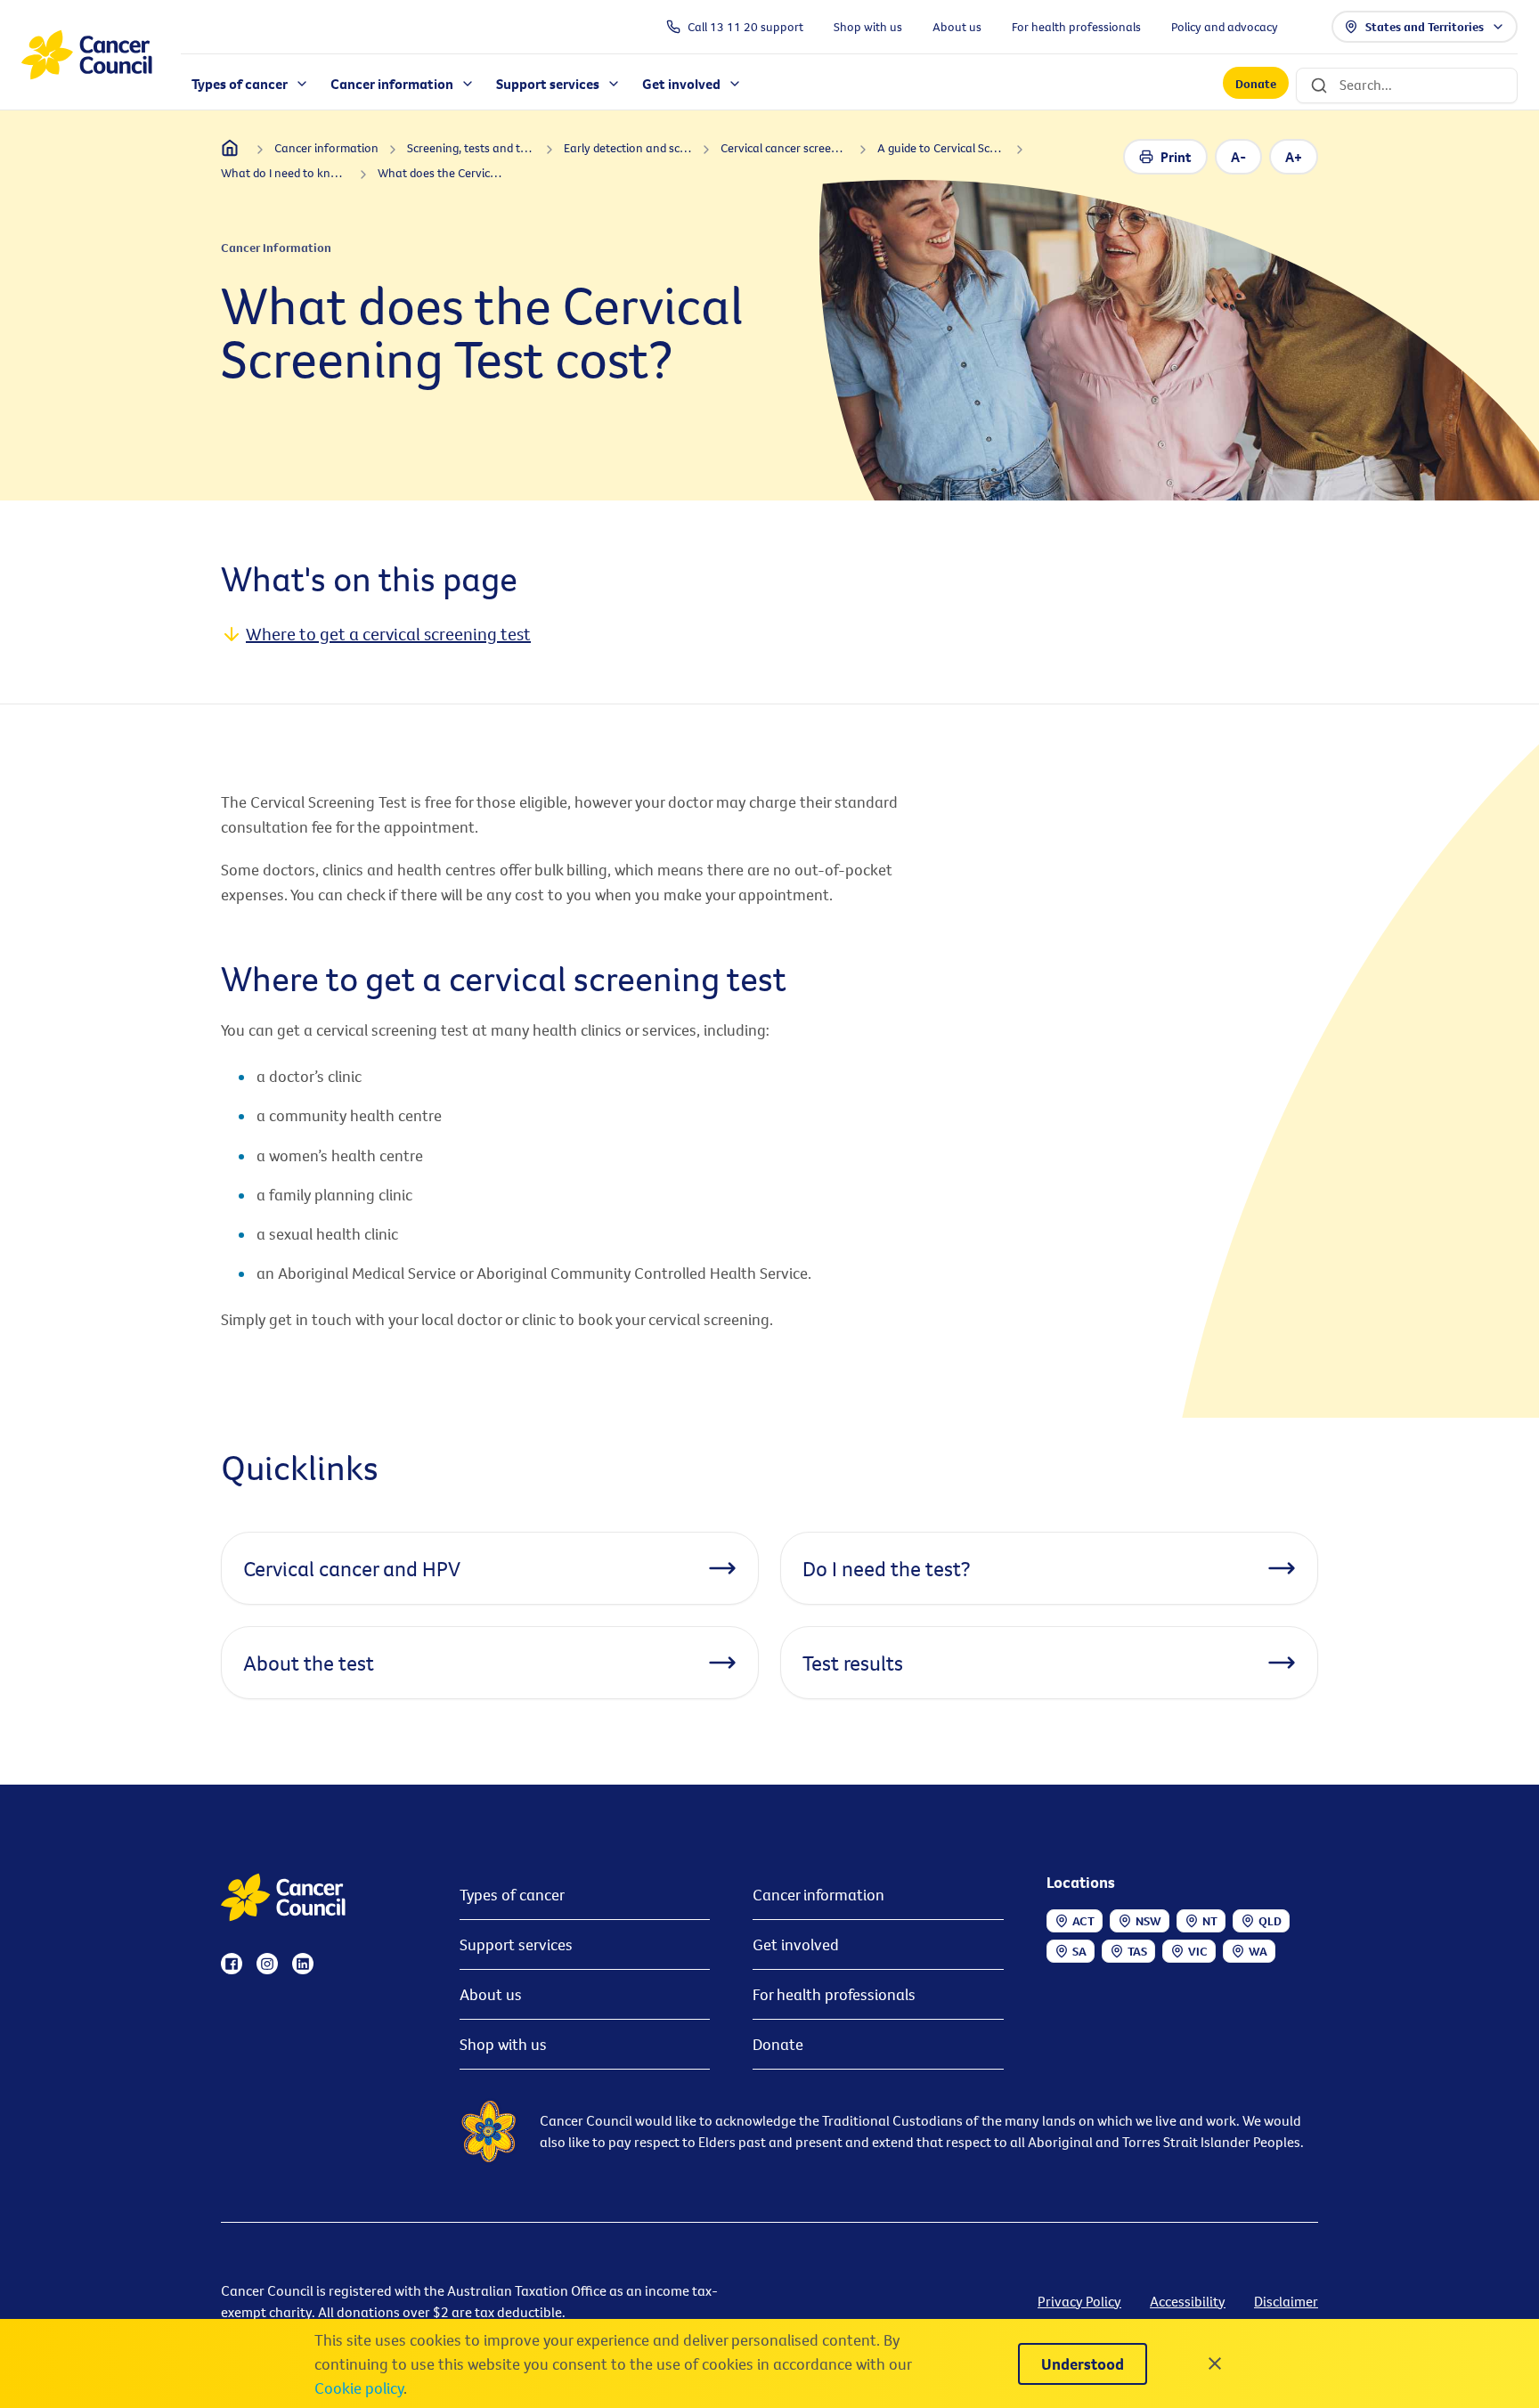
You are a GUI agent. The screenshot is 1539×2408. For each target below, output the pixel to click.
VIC (1198, 1951)
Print (1176, 157)
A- (1238, 157)
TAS (1137, 1951)
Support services (516, 1944)
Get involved (796, 1944)
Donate (1256, 84)
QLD (1270, 1921)
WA (1258, 1951)
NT (1210, 1921)
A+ (1294, 157)
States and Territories (1425, 27)
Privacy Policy (1079, 2301)
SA (1079, 1951)
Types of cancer (512, 1895)
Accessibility (1188, 2301)
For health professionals (834, 1994)
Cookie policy (359, 2388)
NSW (1148, 1921)
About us (491, 1994)
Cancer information (818, 1895)
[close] (1215, 2363)
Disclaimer (1286, 2301)
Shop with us (503, 2044)
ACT (1083, 1921)
